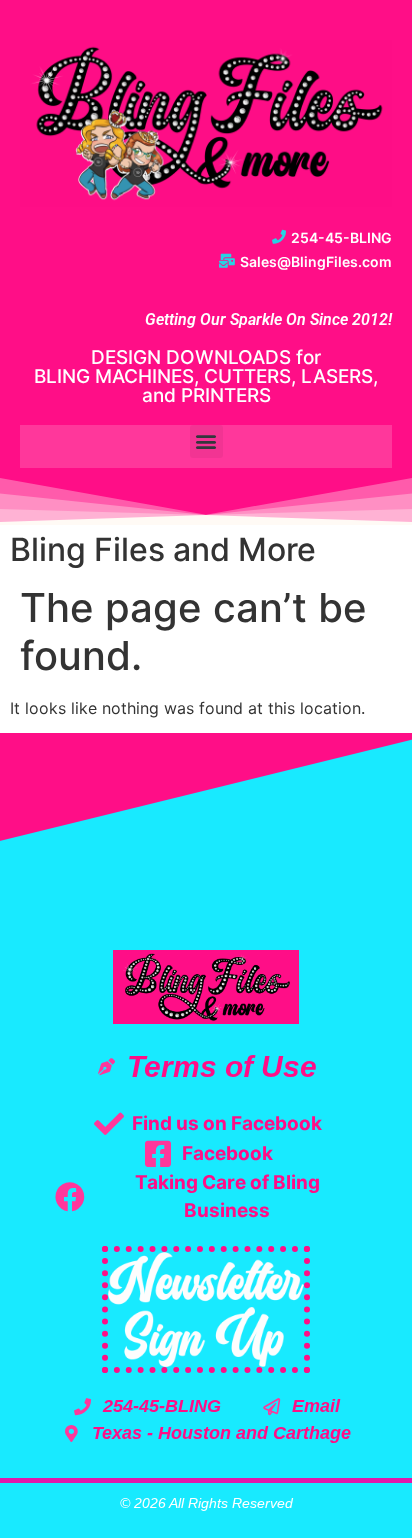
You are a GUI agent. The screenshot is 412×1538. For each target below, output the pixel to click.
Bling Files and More (163, 549)
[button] (206, 441)
